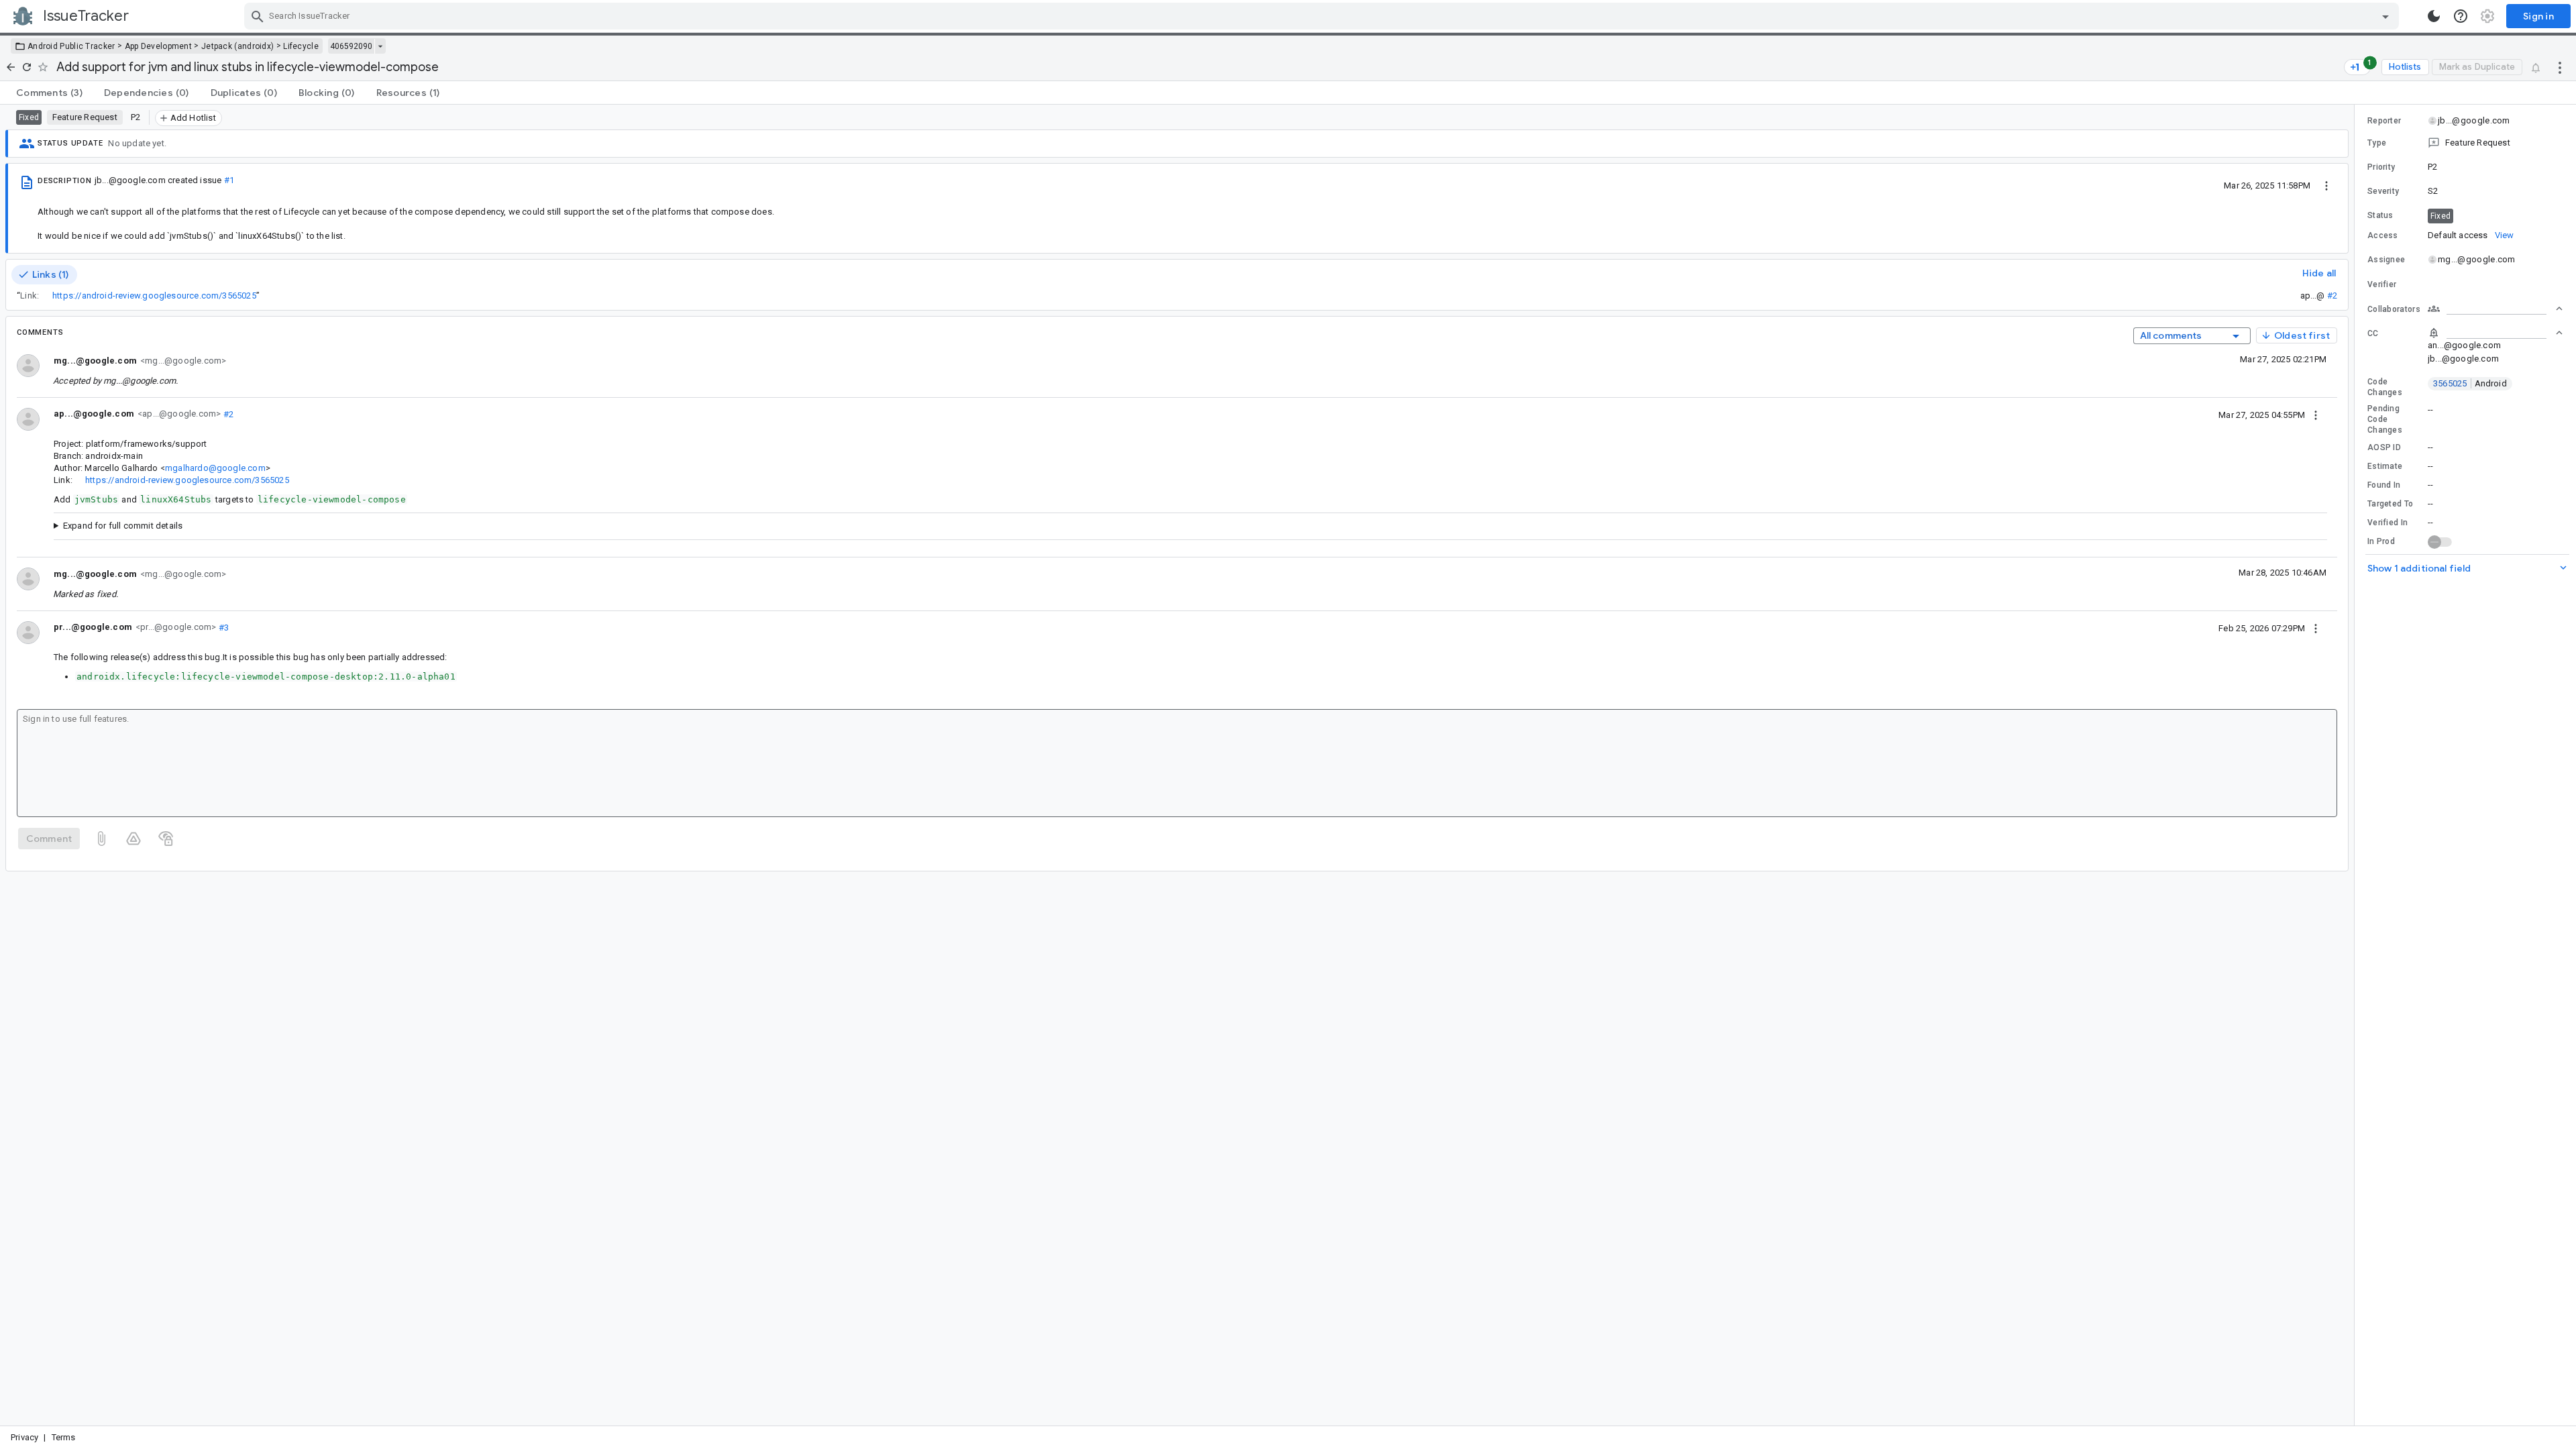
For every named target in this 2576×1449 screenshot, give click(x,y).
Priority (2381, 167)
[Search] (258, 16)
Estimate (2385, 466)
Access (2383, 235)
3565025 (2470, 383)
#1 (229, 180)
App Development (159, 46)
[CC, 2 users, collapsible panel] (2495, 333)
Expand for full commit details (123, 526)
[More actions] (2560, 67)
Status (2380, 215)
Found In (2384, 485)
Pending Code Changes (2385, 419)
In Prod (2381, 541)
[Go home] (11, 67)
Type (2377, 143)
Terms (64, 1437)
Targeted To (2390, 504)
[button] (2465, 143)
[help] (2461, 16)
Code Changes (2385, 387)
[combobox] (1323, 16)
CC (2373, 333)
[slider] (2357, 765)
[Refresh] (27, 67)
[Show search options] (2385, 16)
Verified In (2387, 523)
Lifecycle (301, 46)
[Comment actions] (2316, 415)
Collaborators (2394, 309)
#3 (222, 627)
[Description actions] (2326, 185)
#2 (2332, 296)
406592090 (351, 46)
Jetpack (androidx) (237, 46)
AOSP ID (2384, 447)
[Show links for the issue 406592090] (380, 46)
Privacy (24, 1437)
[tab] (49, 93)
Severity (2383, 191)
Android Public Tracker (71, 46)
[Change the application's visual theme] (2434, 16)
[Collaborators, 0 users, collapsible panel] (2495, 309)
